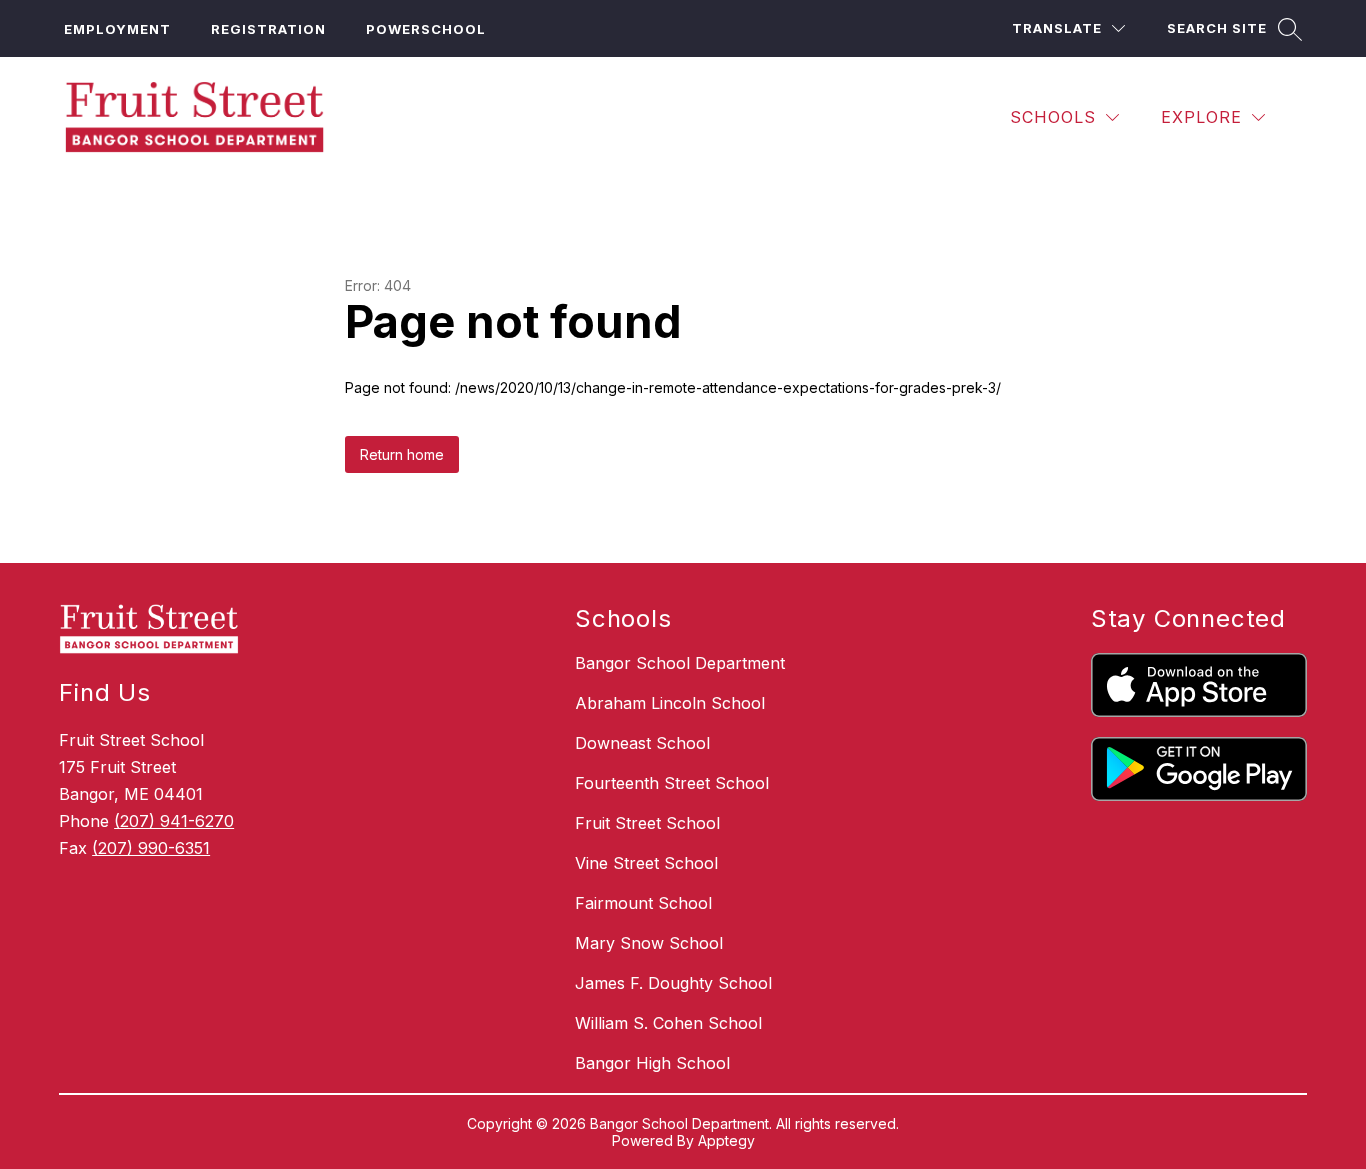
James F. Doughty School (673, 983)
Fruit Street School (647, 823)
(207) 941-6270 (174, 821)
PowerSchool (426, 29)
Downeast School (642, 743)
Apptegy (726, 1140)
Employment (117, 29)
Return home (402, 454)
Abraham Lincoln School (670, 703)
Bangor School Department (680, 663)
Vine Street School (646, 863)
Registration (268, 29)
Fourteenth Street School (672, 783)
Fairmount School (643, 903)
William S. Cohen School (668, 1023)
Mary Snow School (649, 943)
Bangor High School (652, 1063)
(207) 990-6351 (151, 848)
